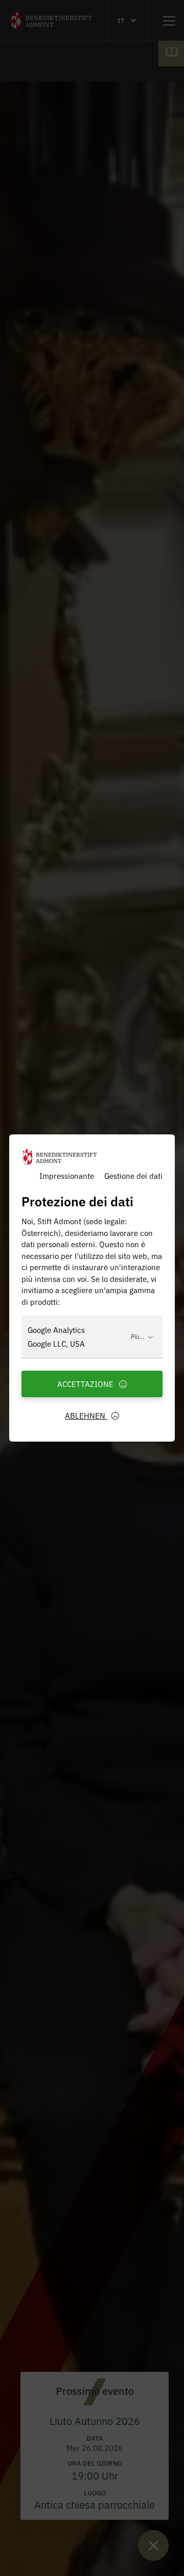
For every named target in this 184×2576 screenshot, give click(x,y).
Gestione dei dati (133, 1175)
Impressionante (67, 1175)
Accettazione (86, 1384)
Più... (137, 1336)
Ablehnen (86, 1415)
